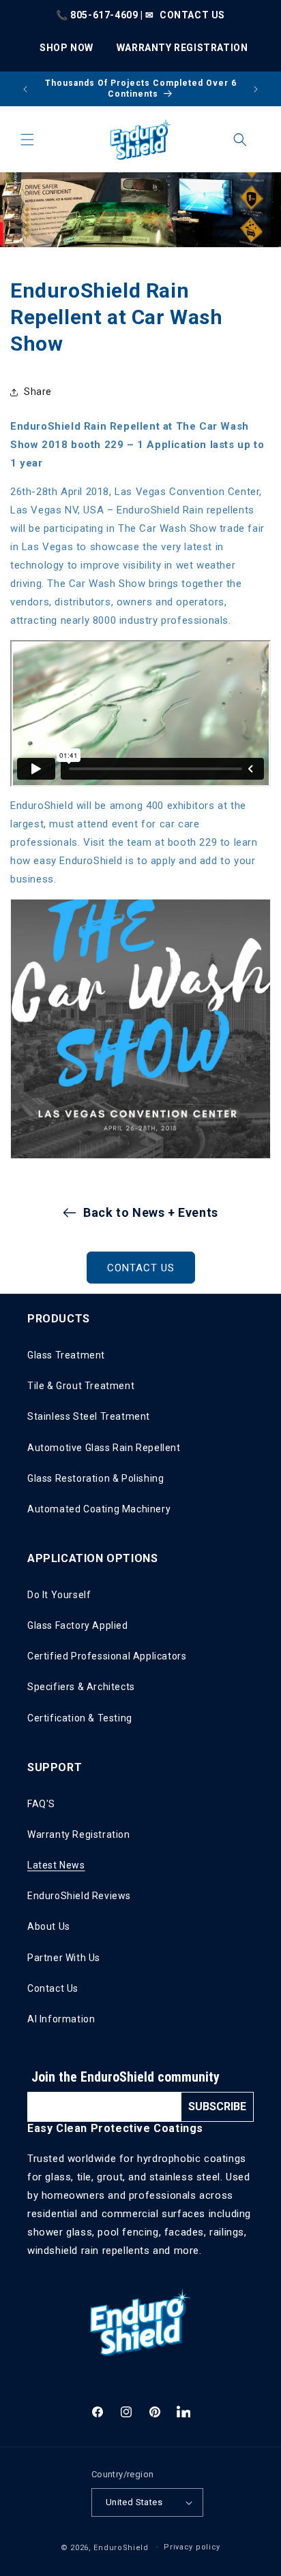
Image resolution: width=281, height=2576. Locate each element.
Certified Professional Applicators (107, 1656)
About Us (49, 1926)
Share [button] (38, 392)
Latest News (56, 1865)
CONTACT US (192, 15)
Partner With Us (64, 1958)
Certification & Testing (80, 1718)
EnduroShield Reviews (79, 1896)
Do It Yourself (59, 1595)
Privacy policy (192, 2547)
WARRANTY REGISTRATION (182, 48)
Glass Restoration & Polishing (95, 1478)
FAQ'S (41, 1804)
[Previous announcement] (25, 89)
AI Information (61, 2019)
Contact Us (53, 1988)
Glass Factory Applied (78, 1625)
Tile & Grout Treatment (81, 1386)
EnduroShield (121, 2547)
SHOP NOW (66, 48)
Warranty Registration (79, 1834)
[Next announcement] (256, 89)
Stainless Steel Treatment (89, 1416)
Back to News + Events (151, 1212)
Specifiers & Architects (81, 1687)
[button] (27, 140)
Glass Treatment (66, 1355)
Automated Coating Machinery (99, 1509)
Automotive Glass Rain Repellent (104, 1448)
